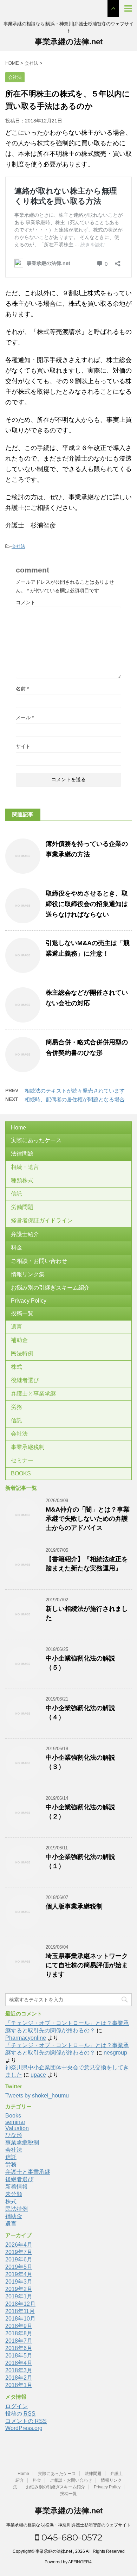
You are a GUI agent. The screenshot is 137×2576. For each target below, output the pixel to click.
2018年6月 (19, 2348)
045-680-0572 (71, 2537)
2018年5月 (19, 2356)
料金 (17, 1248)
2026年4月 (19, 2245)
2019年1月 (19, 2296)
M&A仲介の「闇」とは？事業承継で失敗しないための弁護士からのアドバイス (88, 1519)
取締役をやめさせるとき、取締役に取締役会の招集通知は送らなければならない (87, 904)
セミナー (22, 1460)
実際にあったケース (36, 1140)
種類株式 (22, 1180)
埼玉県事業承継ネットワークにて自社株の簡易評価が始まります (87, 1965)
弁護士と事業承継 (33, 1394)
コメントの (26, 2421)
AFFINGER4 (80, 2562)
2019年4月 (19, 2274)
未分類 (14, 2194)
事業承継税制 (28, 1447)
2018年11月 (20, 2311)
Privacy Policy (29, 1301)
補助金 (19, 1340)
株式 (17, 1367)
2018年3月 (19, 2370)
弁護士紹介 (25, 1234)
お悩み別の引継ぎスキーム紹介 (50, 1288)
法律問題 (22, 1154)
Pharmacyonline (26, 2038)
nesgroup (115, 2053)
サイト (23, 746)
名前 (22, 689)
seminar (15, 2122)
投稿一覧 (22, 1313)
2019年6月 (19, 2259)
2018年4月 (19, 2363)
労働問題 (22, 1207)
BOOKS (21, 1473)
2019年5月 (19, 2267)
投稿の (20, 2414)
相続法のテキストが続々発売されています (75, 1091)
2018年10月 (20, 2319)
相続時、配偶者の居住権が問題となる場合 (75, 1099)
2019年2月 (19, 2289)
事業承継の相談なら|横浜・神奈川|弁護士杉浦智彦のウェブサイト (68, 2525)
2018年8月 (19, 2333)
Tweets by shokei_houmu (37, 2096)
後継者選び (25, 1380)
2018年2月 (19, 2378)
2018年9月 (19, 2326)
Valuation (17, 2128)
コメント (26, 602)
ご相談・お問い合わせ (39, 1261)
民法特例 (22, 1353)
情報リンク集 (28, 1274)
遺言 (17, 1327)
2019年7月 (19, 2252)
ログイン (17, 2406)
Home (18, 1128)
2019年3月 (19, 2282)
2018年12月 (20, 2304)
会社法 (18, 546)
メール (25, 717)
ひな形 (14, 2135)
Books (13, 2116)
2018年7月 (19, 2341)
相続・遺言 (25, 1167)
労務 (17, 1407)
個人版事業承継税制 (74, 1906)
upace (38, 2075)
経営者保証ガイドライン (42, 1220)
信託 (17, 1194)
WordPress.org (24, 2428)
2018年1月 (19, 2385)
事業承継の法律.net (69, 42)
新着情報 (17, 2187)
